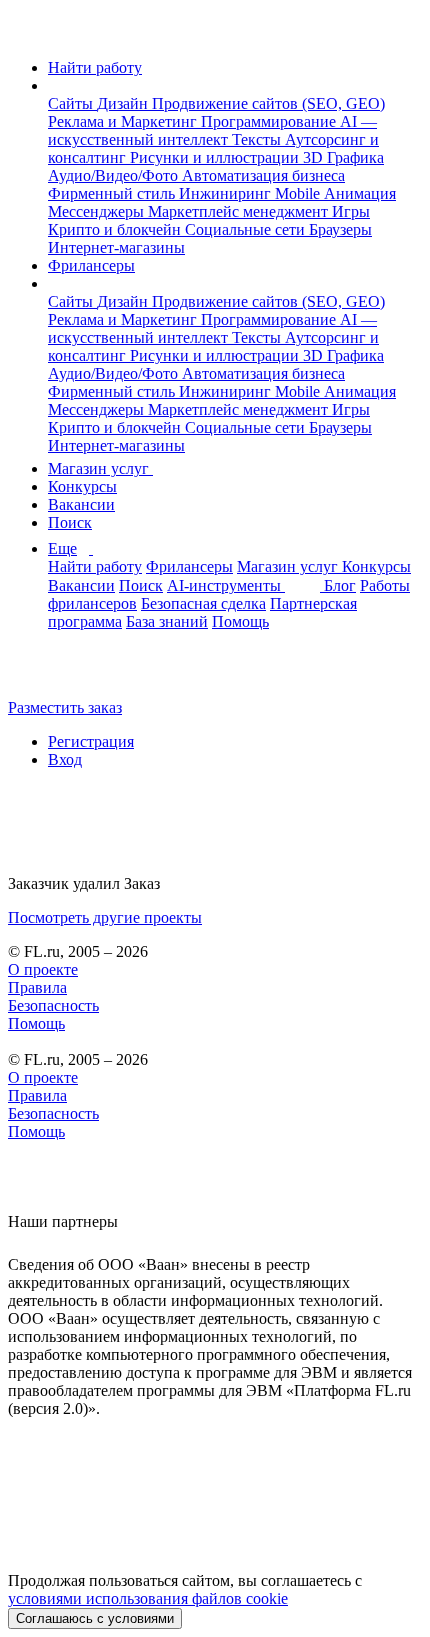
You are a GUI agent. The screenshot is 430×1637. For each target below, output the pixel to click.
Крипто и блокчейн (116, 229)
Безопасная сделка (203, 603)
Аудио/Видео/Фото (115, 175)
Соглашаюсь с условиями (95, 1618)
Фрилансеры (91, 265)
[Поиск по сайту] (64, 673)
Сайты (72, 103)
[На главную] (26, 33)
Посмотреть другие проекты (105, 917)
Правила (37, 987)
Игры (351, 211)
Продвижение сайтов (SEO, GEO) (268, 103)
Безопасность (53, 1005)
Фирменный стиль (113, 193)
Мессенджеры (98, 211)
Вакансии (81, 504)
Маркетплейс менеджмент (240, 211)
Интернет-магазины (116, 247)
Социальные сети (247, 229)
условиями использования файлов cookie (148, 1598)
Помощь (240, 621)
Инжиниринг (227, 193)
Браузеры (340, 229)
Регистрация (91, 741)
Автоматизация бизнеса (263, 175)
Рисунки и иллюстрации (216, 157)
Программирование (270, 121)
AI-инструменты (226, 585)
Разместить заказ (65, 707)
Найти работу (95, 67)
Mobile (299, 193)
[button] (54, 85)
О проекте (43, 969)
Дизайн (124, 103)
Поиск (70, 522)
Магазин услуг (100, 468)
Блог (340, 585)
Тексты (258, 139)
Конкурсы (82, 486)
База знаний (167, 621)
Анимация (360, 193)
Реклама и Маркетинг (124, 121)
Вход (65, 759)
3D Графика (343, 157)
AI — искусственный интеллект (212, 130)
